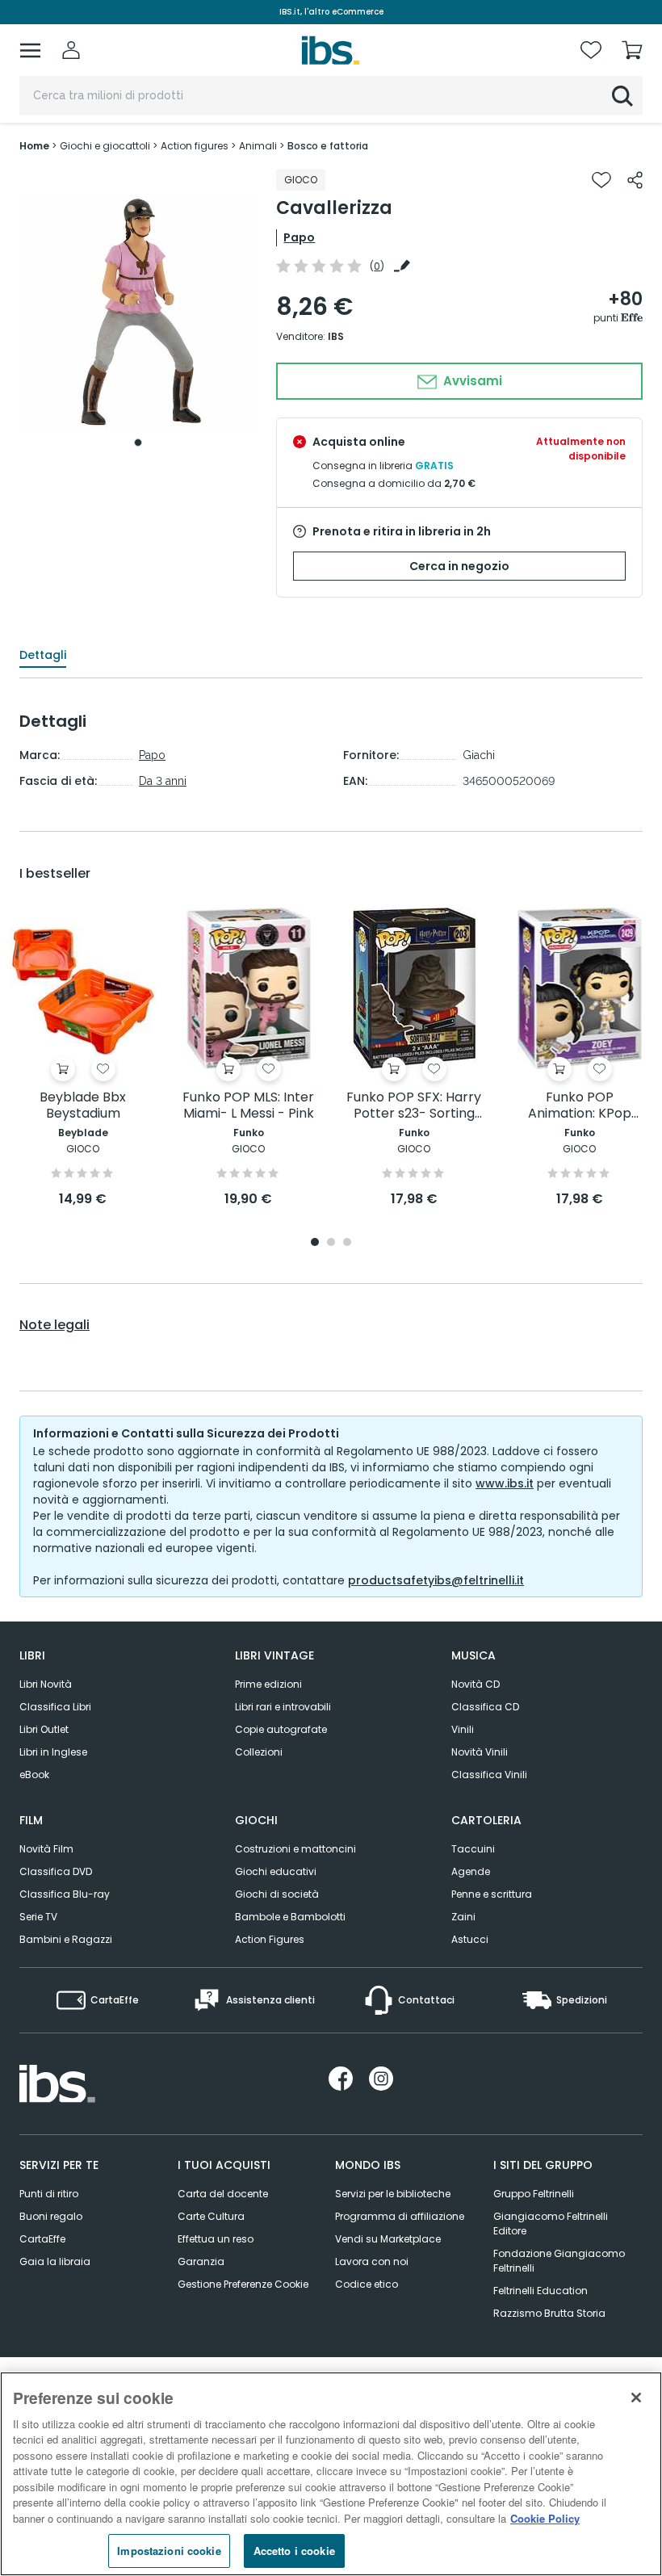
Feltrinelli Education (540, 2291)
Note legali (54, 1325)
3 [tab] (347, 1243)
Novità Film (46, 1849)
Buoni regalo (51, 2216)
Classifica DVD (56, 1871)
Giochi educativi (276, 1871)
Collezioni (259, 1752)
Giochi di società (277, 1894)
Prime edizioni (268, 1684)
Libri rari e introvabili (283, 1707)
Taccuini (473, 1849)
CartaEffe (42, 2239)
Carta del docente (223, 2194)
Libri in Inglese (53, 1752)
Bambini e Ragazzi (66, 1939)
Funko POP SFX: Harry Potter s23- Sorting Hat (414, 1106)
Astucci (470, 1939)
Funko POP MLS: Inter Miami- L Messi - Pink (248, 1106)
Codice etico (367, 2284)
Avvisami (471, 381)
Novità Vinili (480, 1752)
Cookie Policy (545, 2518)
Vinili (463, 1729)
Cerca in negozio (459, 566)
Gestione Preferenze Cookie (243, 2284)
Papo (299, 237)
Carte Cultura (211, 2216)
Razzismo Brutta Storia (549, 2313)
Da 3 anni (163, 781)
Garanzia (201, 2261)
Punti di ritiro (49, 2194)
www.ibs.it (505, 1483)
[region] (331, 2474)
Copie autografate (281, 1729)
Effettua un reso (216, 2239)
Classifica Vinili (489, 1775)
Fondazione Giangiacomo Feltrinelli (559, 2261)
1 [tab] (138, 443)
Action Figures (270, 1939)
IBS (336, 336)
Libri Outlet (44, 1729)
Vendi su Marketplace (388, 2239)
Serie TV (38, 1917)
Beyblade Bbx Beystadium (83, 1106)
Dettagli (43, 655)
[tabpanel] (138, 312)
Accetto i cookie (294, 2551)
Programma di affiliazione (400, 2216)
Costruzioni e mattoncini (295, 1849)
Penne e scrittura (492, 1894)
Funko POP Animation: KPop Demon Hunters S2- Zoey (579, 1106)
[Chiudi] (636, 2398)
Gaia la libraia (55, 2261)
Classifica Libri (55, 1707)
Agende (471, 1871)
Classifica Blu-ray (65, 1894)
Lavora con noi (372, 2261)
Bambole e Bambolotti (290, 1917)
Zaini (463, 1917)
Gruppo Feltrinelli (534, 2194)
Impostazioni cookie (169, 2551)
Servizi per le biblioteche (393, 2194)
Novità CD (476, 1684)
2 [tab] (331, 1243)
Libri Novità (46, 1684)
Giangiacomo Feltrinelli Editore (551, 2224)
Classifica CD (485, 1707)
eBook (34, 1775)
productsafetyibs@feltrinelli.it (436, 1580)
